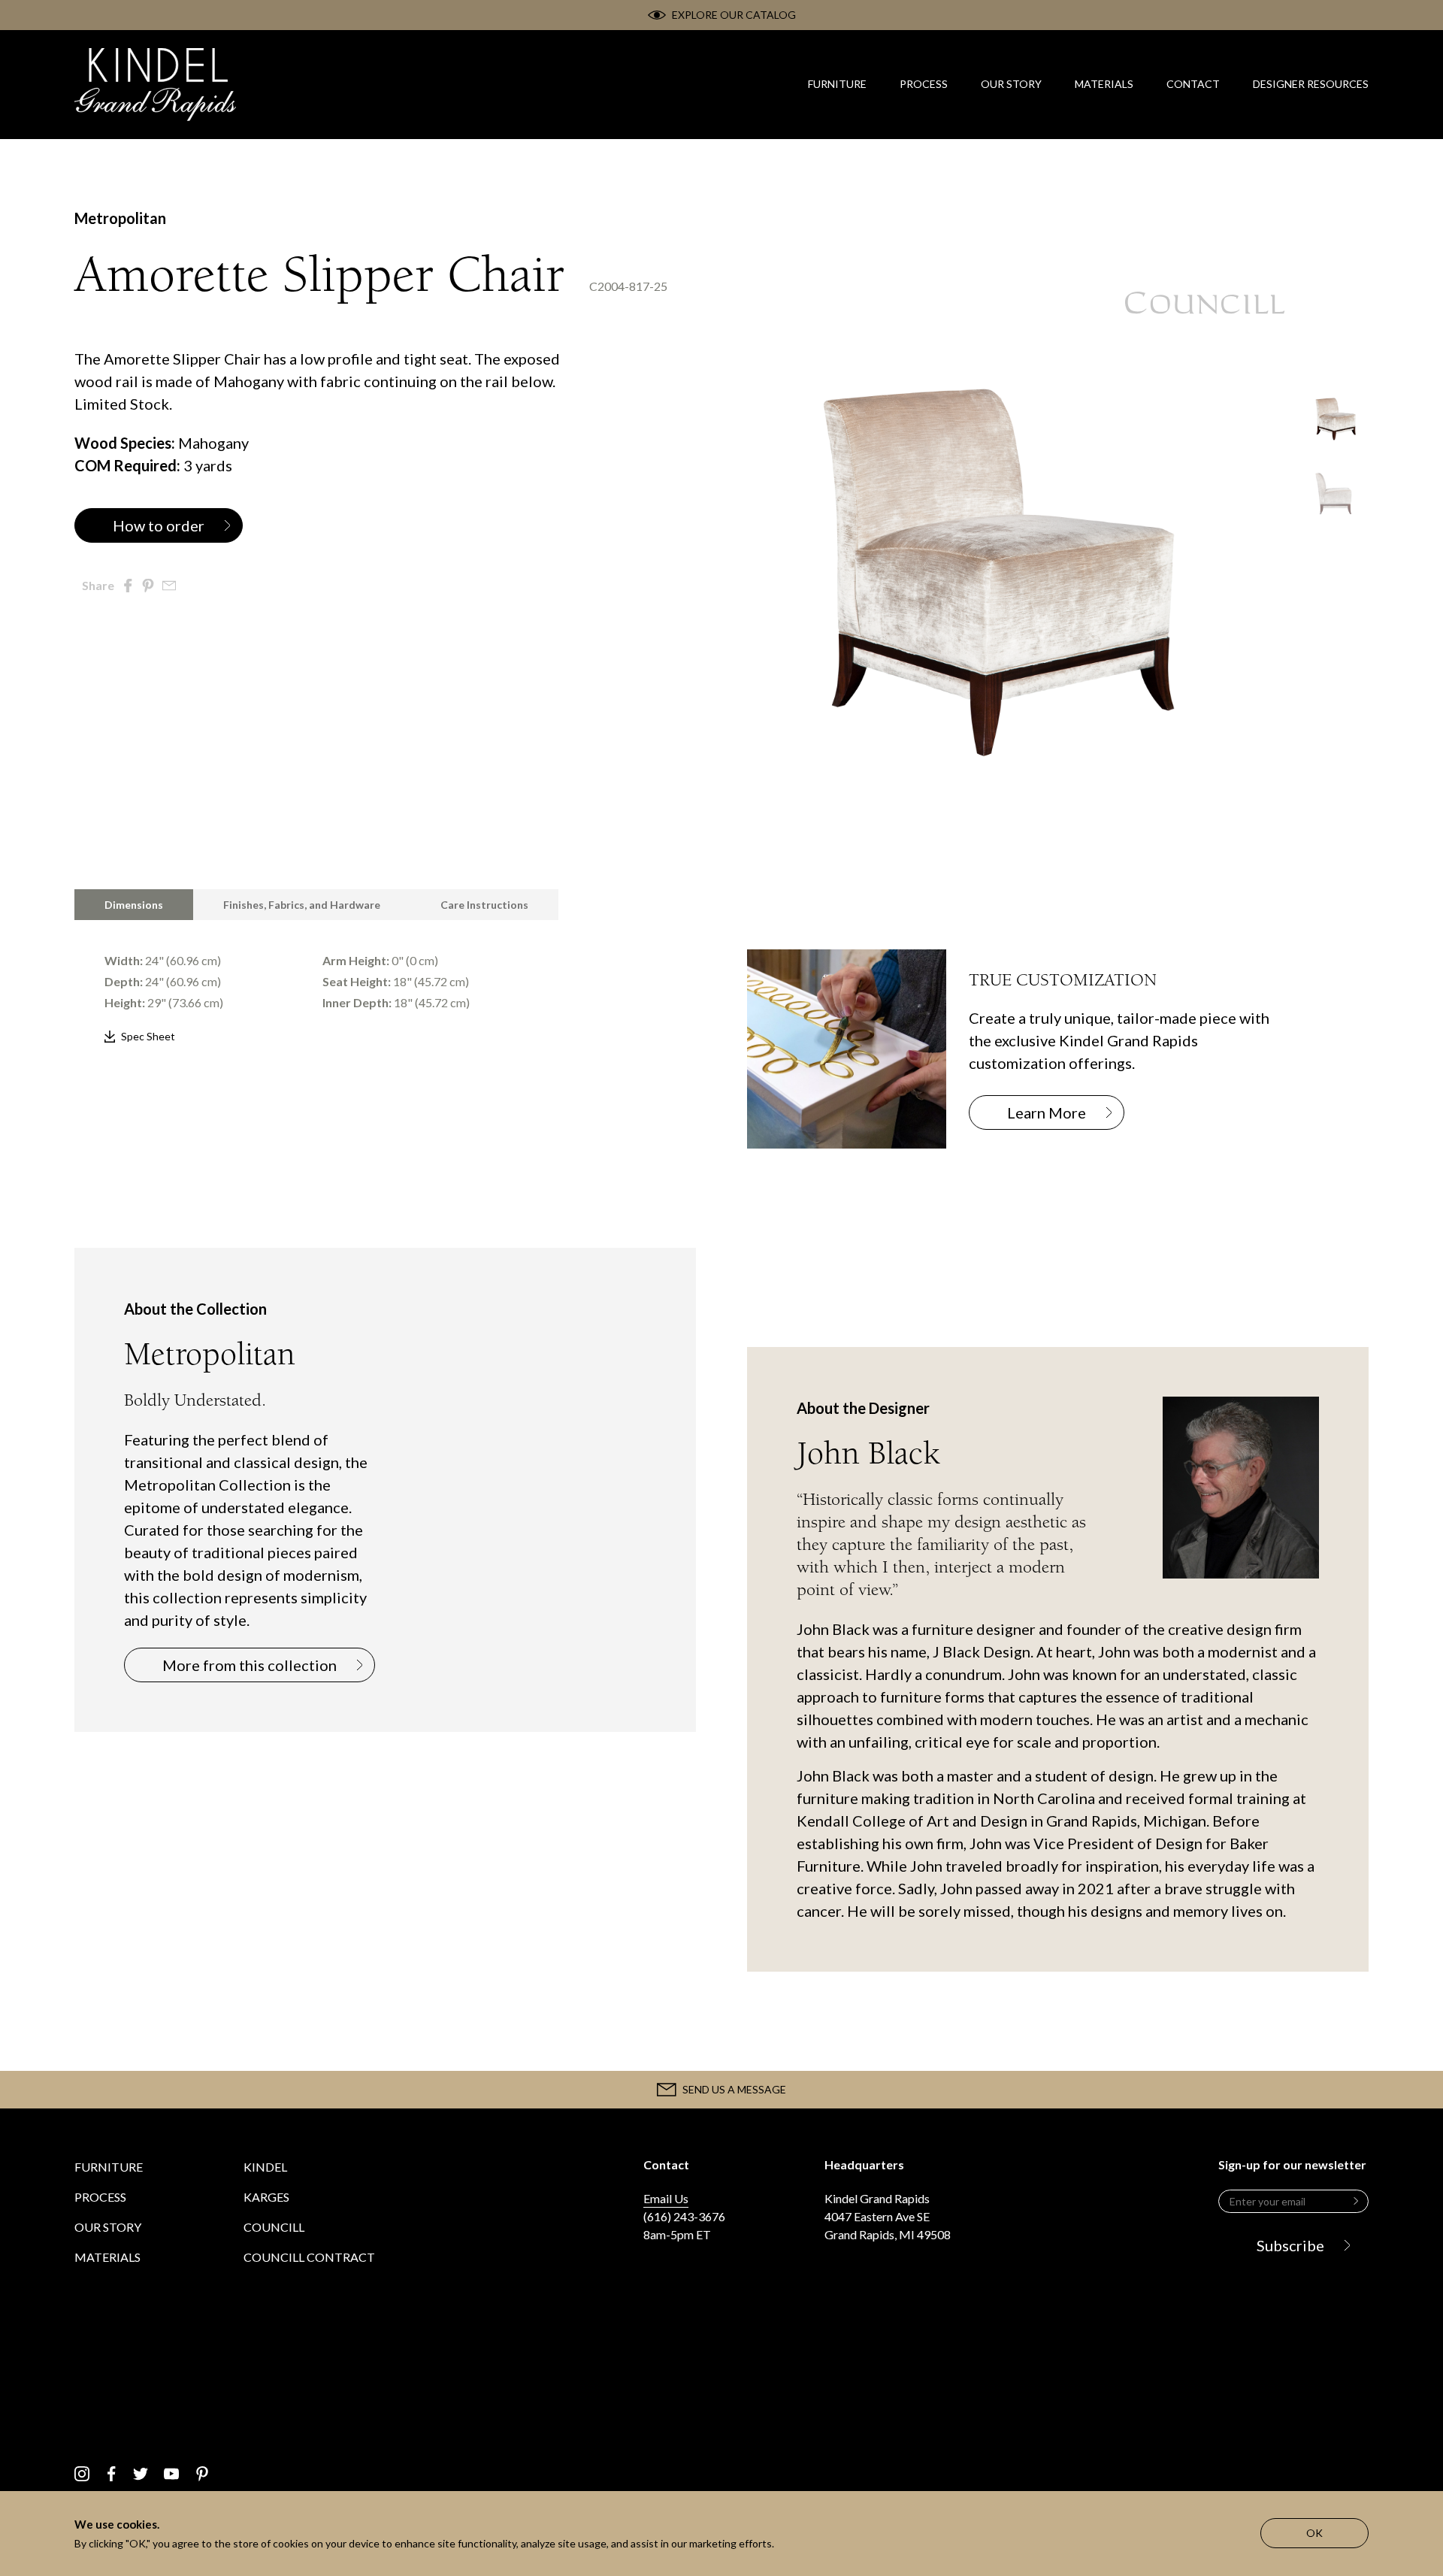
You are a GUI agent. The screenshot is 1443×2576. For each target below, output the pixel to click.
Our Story (108, 2227)
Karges (266, 2197)
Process (100, 2197)
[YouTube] (171, 2474)
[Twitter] (141, 2474)
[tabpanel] (385, 984)
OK (1314, 2533)
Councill (274, 2227)
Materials (107, 2257)
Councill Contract (309, 2257)
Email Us (666, 2198)
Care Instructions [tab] (484, 905)
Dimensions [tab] (134, 905)
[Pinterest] (202, 2474)
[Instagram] (82, 2474)
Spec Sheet (148, 1036)
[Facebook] (112, 2474)
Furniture (109, 2167)
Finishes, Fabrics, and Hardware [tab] (302, 905)
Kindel (265, 2167)
